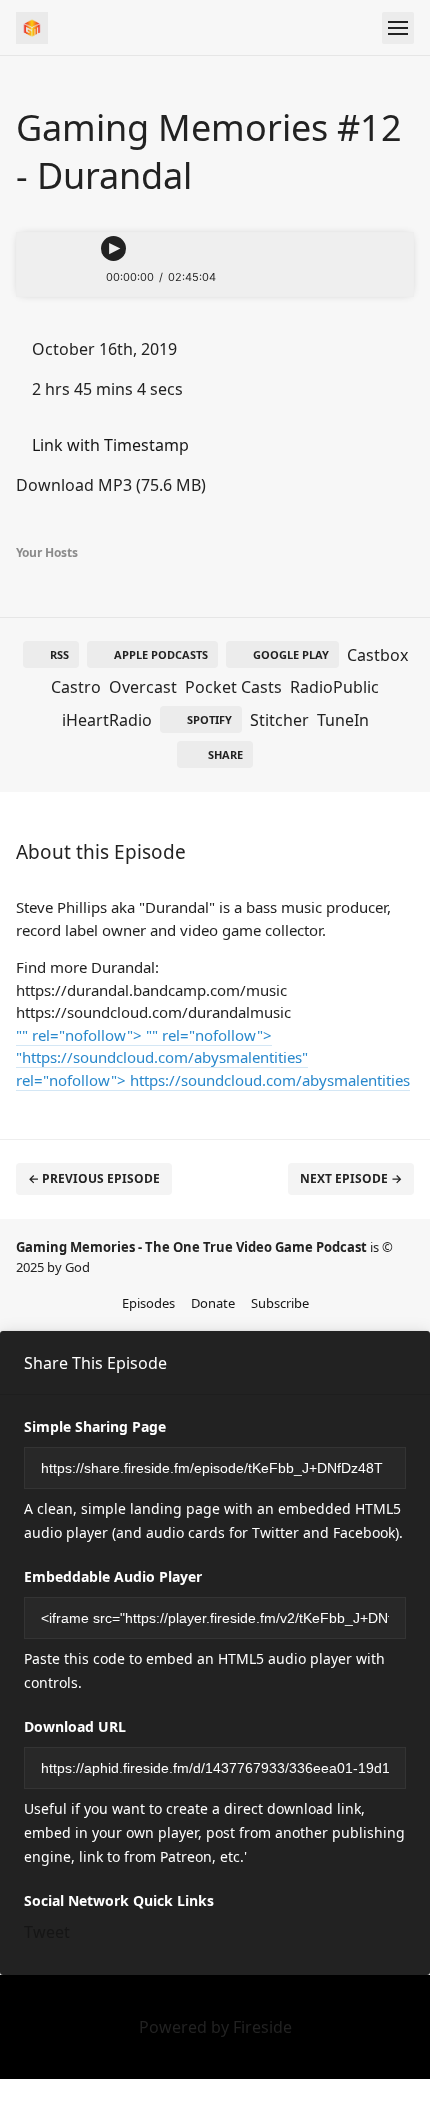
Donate (213, 1303)
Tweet (47, 1932)
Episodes (148, 1303)
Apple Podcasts (161, 654)
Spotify (209, 719)
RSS (59, 654)
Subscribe (280, 1303)
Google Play (291, 654)
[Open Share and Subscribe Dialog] (385, 277)
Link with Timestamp (108, 445)
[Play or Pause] (113, 248)
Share (225, 754)
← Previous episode (94, 1178)
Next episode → (351, 1178)
